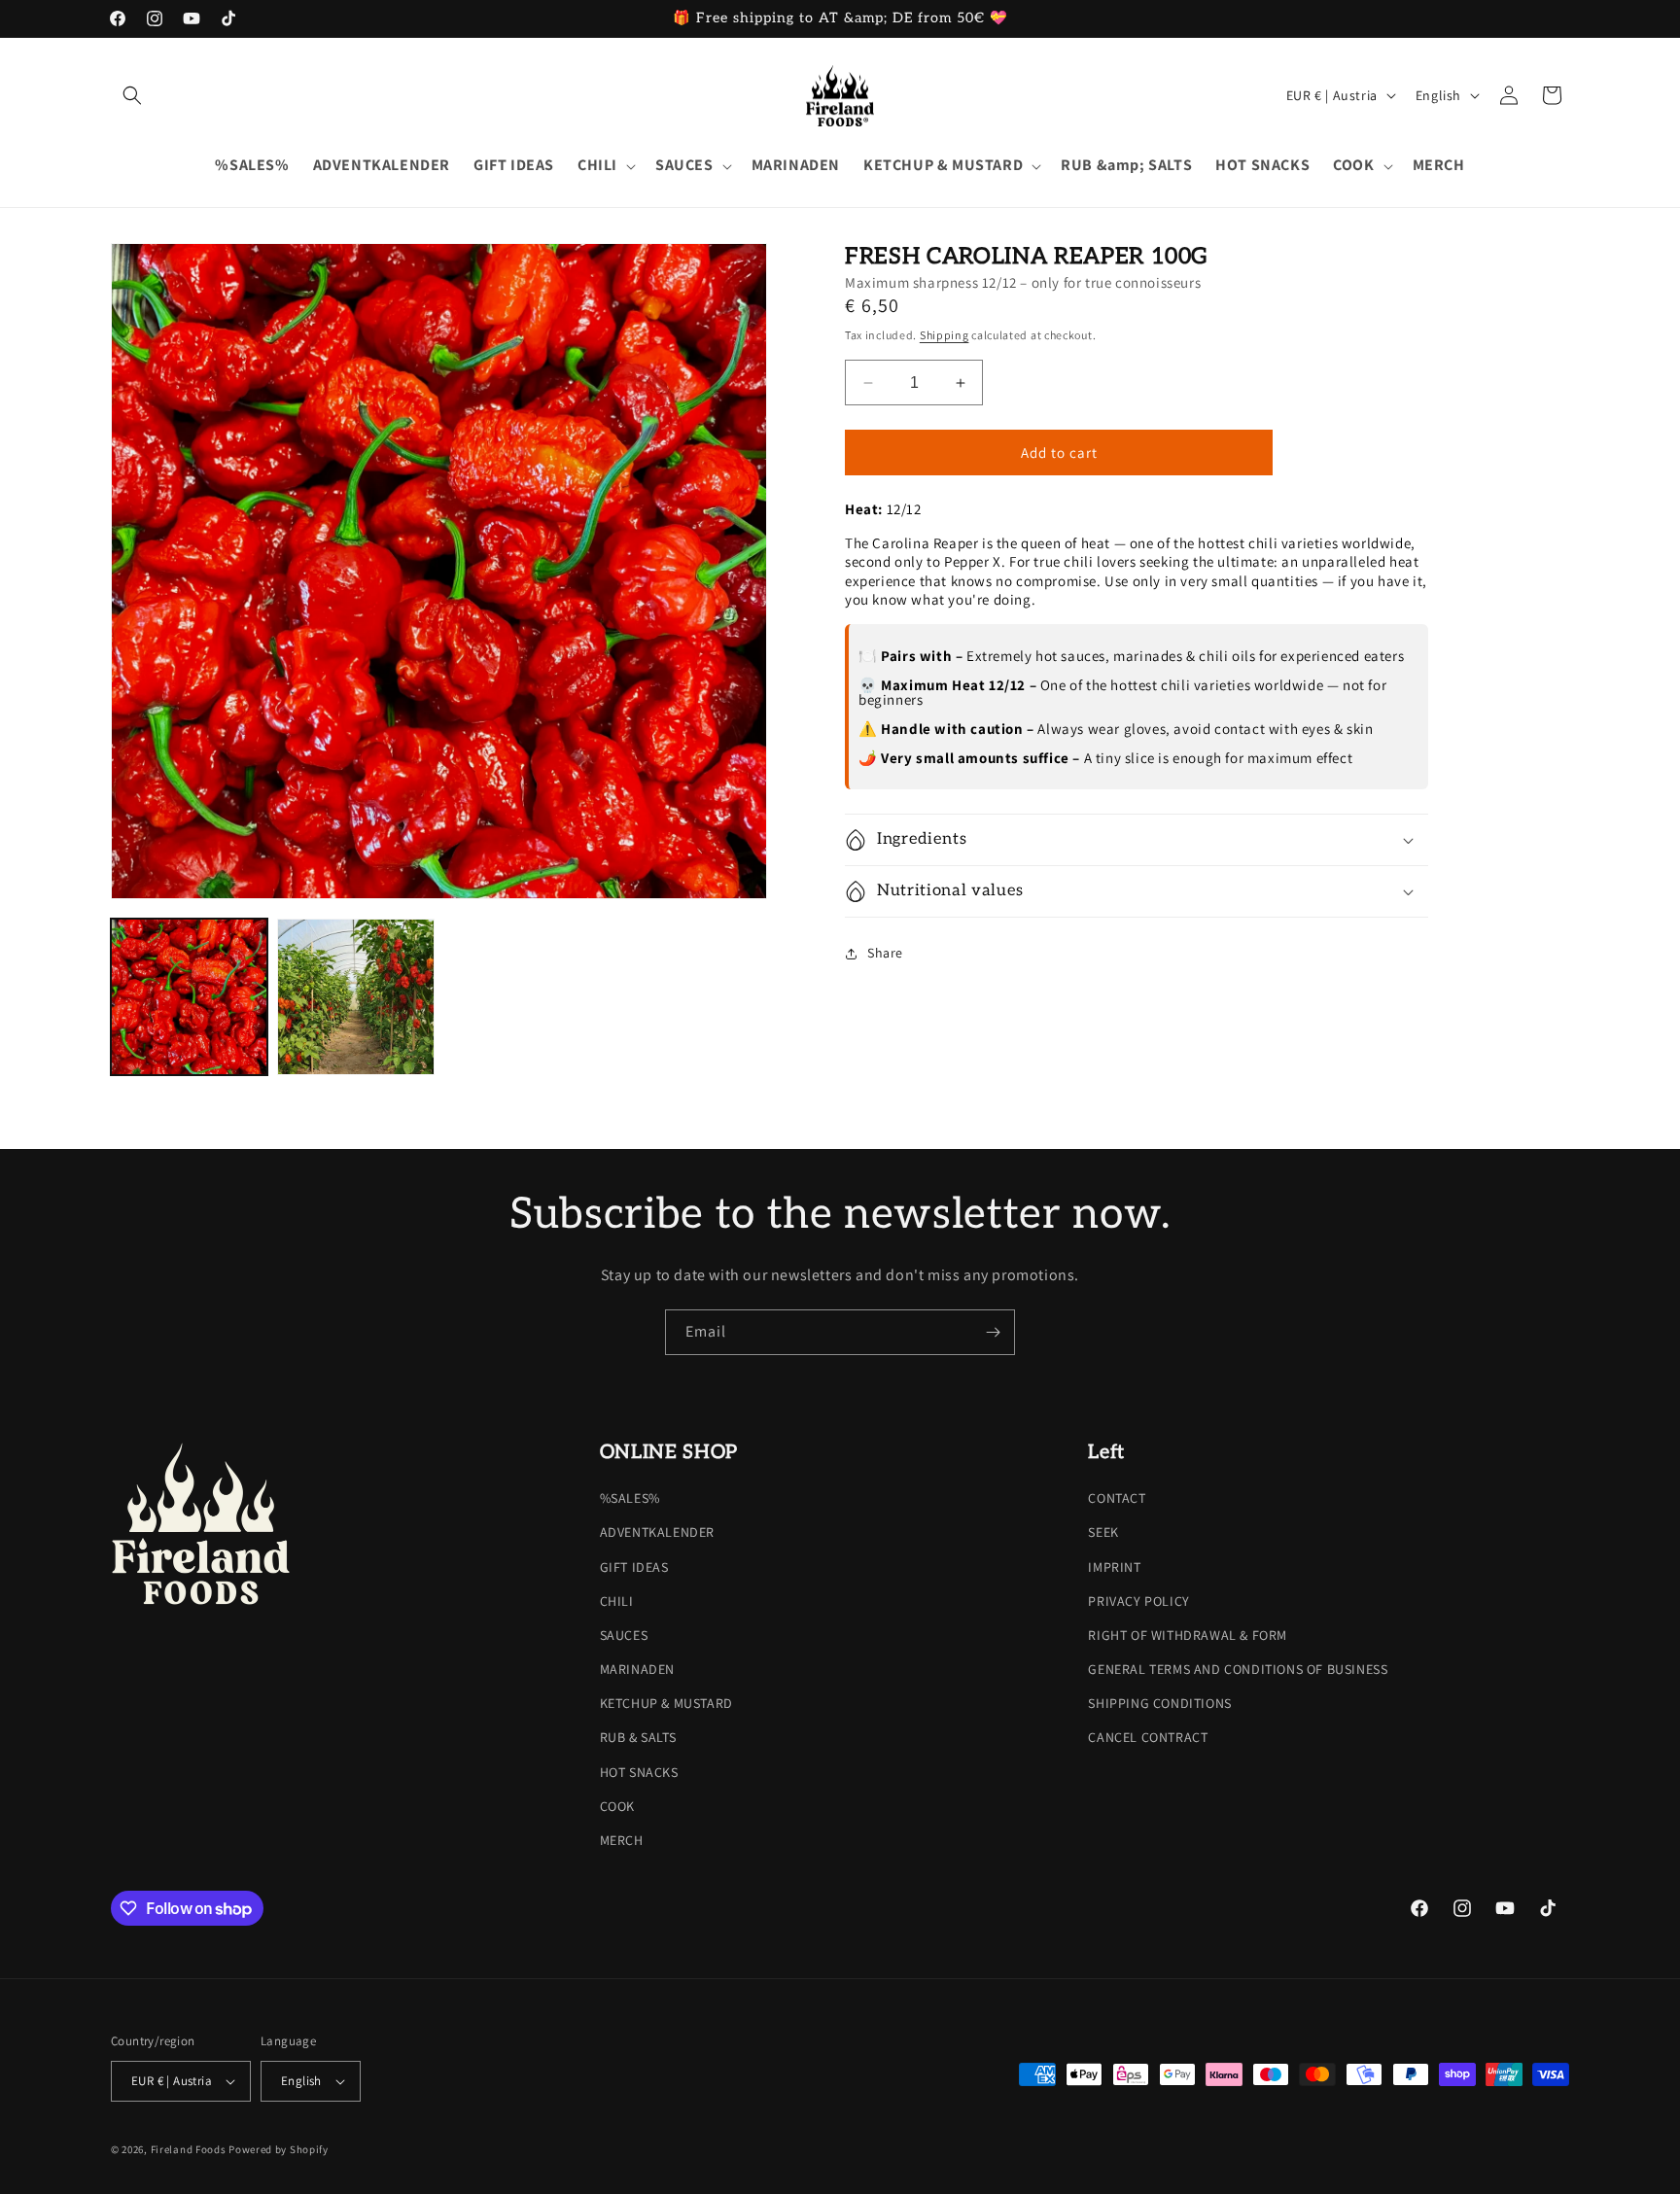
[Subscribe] (993, 1332)
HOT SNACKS (639, 1772)
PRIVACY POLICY (1138, 1601)
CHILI (617, 1601)
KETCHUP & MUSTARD (666, 1703)
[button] (132, 95)
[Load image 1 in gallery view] (189, 997)
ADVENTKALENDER (657, 1532)
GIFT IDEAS (634, 1567)
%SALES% (630, 1498)
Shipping (945, 335)
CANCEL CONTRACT (1148, 1738)
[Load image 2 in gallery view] (355, 997)
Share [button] (885, 953)
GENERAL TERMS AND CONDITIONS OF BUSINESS (1238, 1669)
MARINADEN (637, 1669)
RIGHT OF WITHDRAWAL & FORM (1188, 1635)
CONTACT (1117, 1498)
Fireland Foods (189, 2149)
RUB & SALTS (638, 1738)
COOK (617, 1806)
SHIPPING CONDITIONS (1159, 1703)
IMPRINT (1114, 1567)
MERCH (622, 1840)
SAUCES (624, 1635)
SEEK (1103, 1532)
